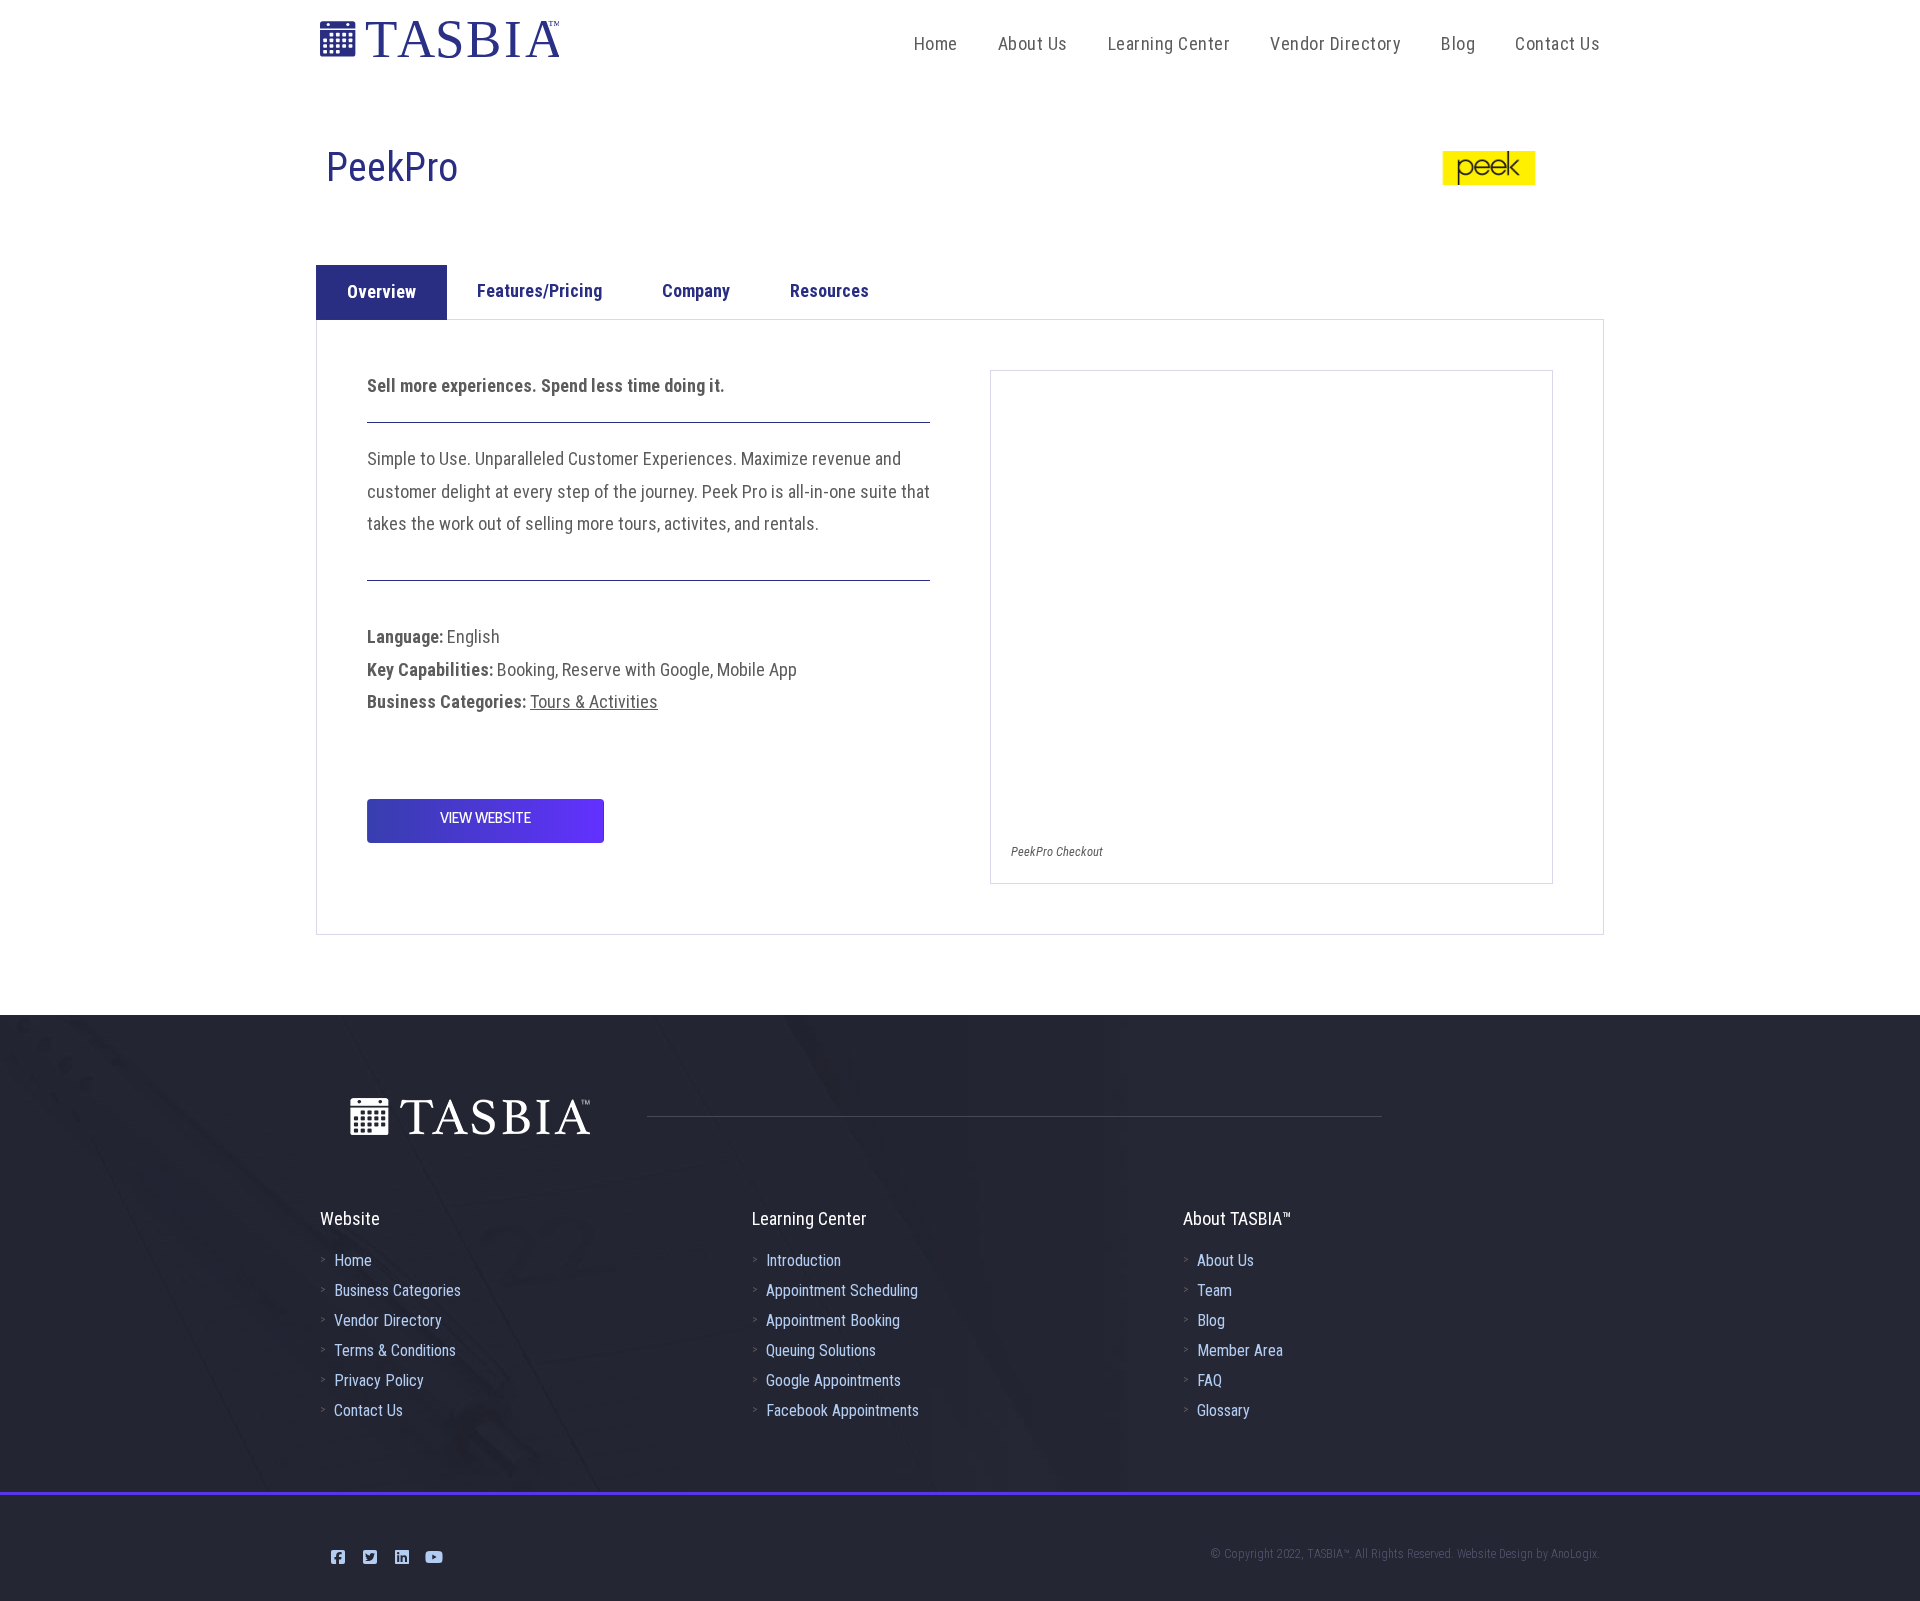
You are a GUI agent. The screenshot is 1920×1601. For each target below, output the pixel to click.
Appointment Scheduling (842, 1290)
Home (353, 1260)
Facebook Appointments (842, 1410)
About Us (1225, 1260)
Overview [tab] (381, 291)
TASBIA (439, 45)
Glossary (1223, 1410)
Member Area (1240, 1350)
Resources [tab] (829, 290)
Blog (1211, 1320)
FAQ (1209, 1380)
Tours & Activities (594, 701)
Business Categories (397, 1290)
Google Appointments (833, 1380)
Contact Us (368, 1410)
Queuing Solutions (821, 1350)
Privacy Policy (379, 1380)
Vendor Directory (388, 1320)
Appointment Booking (833, 1320)
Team (1214, 1290)
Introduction (803, 1260)
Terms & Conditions (395, 1350)
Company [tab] (696, 290)
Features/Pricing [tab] (539, 290)
